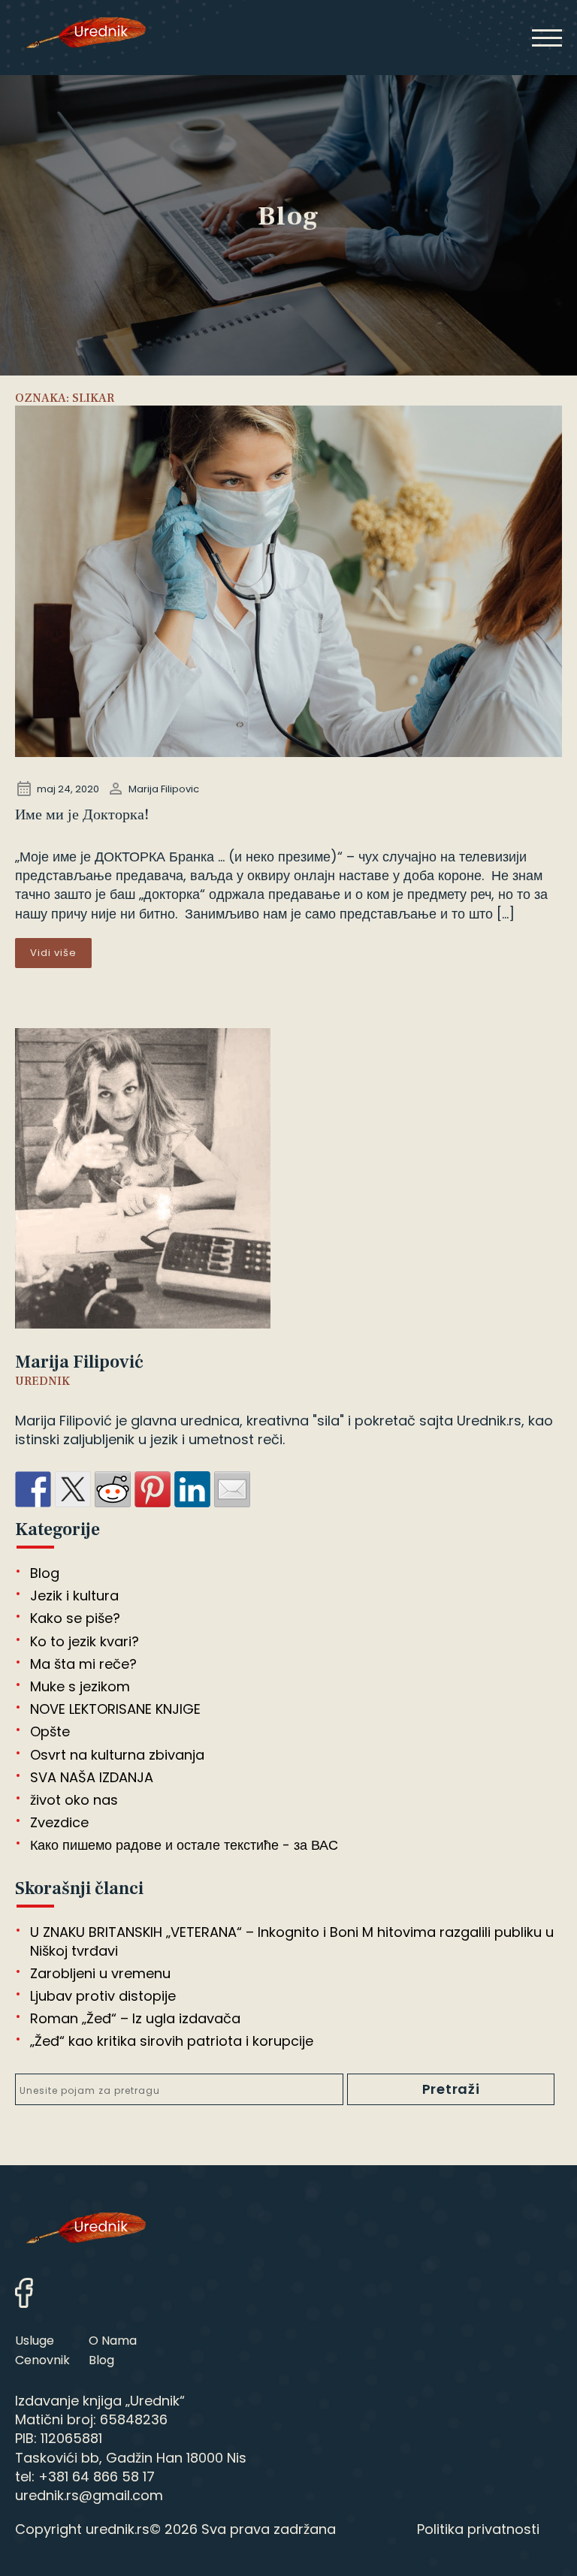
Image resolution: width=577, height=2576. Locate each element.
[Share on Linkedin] (192, 1489)
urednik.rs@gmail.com (89, 2495)
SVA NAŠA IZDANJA (92, 1777)
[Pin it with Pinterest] (153, 1489)
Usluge (35, 2341)
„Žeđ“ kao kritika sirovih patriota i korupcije (172, 2041)
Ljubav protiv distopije (103, 1996)
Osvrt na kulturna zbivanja (117, 1755)
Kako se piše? (75, 1618)
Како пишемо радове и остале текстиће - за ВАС (184, 1845)
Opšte (50, 1731)
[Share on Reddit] (113, 1489)
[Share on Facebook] (33, 1489)
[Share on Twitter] (73, 1489)
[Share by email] (232, 1489)
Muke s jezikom (80, 1686)
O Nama (113, 2341)
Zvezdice (59, 1822)
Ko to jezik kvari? (85, 1641)
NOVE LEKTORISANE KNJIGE (115, 1709)
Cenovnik (42, 2360)
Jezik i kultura (74, 1596)
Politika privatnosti (478, 2529)
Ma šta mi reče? (83, 1664)
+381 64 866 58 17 (97, 2476)
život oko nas (74, 1800)
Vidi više (53, 953)
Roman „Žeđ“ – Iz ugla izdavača (135, 2018)
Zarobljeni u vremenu (100, 1973)
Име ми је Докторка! (82, 815)
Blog (45, 1573)
